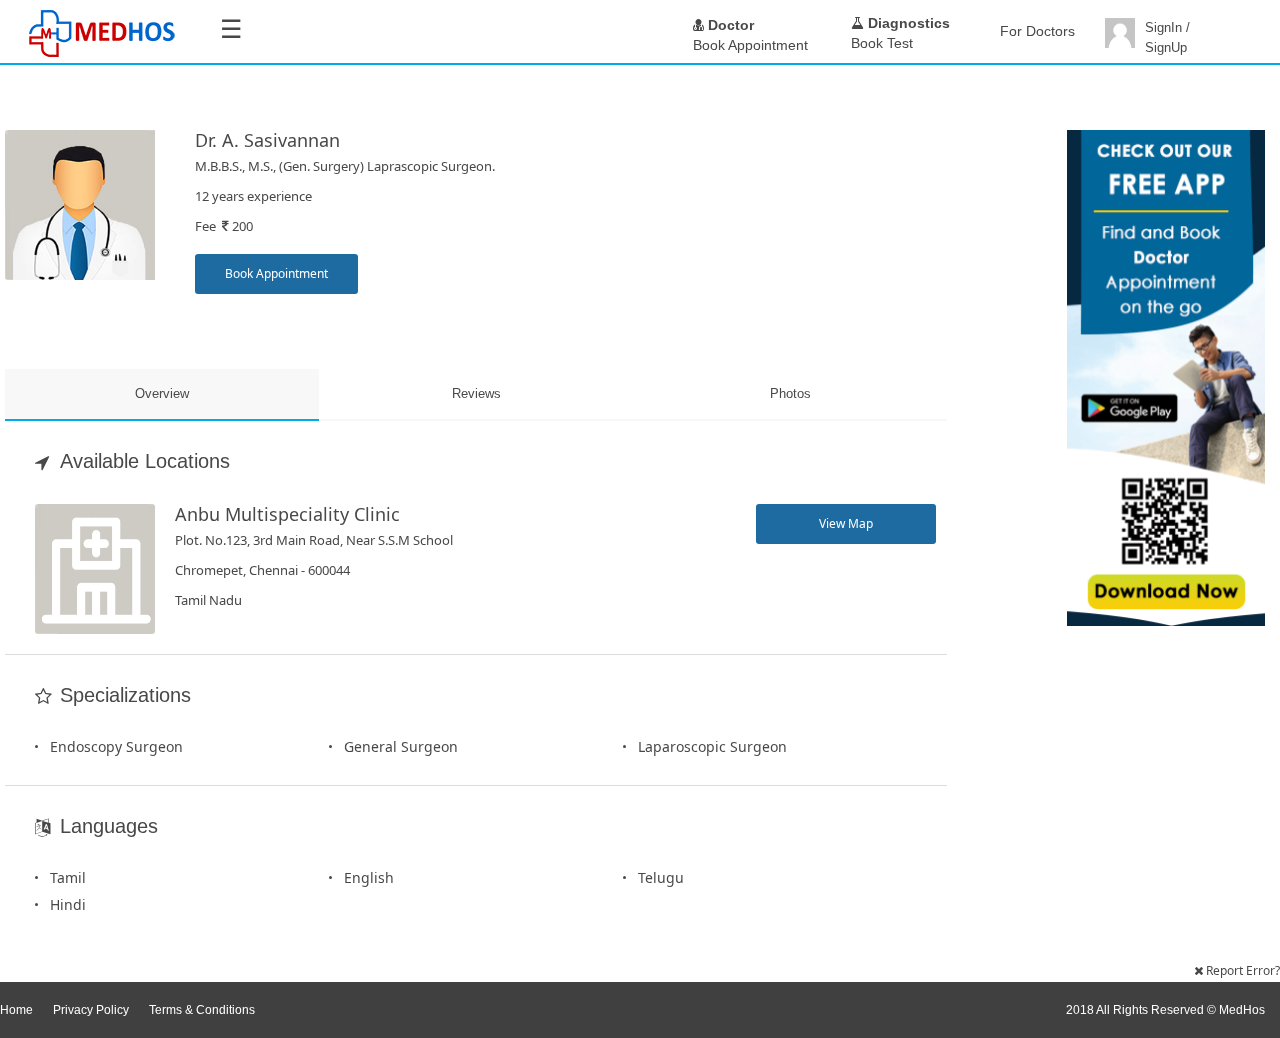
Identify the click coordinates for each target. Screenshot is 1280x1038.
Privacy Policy (91, 1010)
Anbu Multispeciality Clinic (287, 514)
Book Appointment (276, 273)
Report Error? (1241, 970)
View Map (846, 523)
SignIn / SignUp (1167, 37)
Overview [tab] (162, 393)
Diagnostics (907, 23)
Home (16, 1010)
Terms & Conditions (202, 1010)
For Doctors (1037, 31)
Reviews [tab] (476, 393)
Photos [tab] (790, 393)
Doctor (729, 25)
